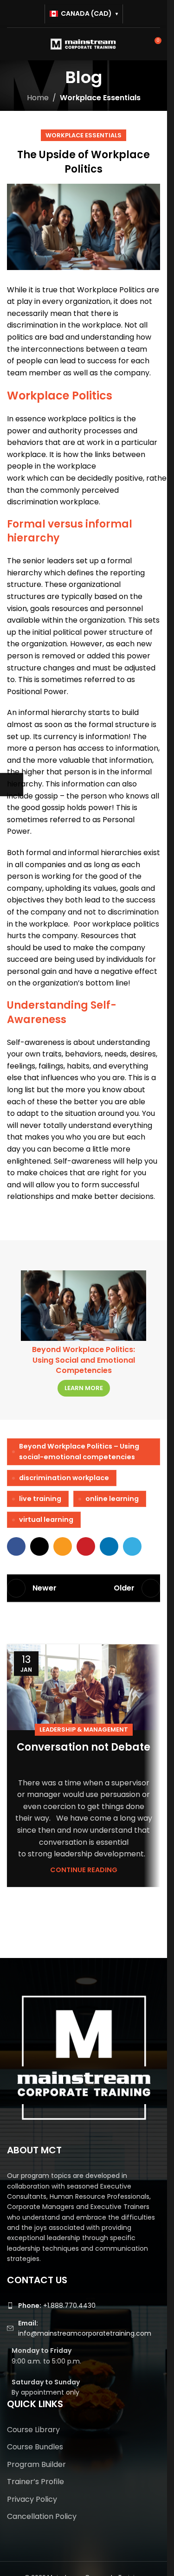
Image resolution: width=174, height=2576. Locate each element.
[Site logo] (84, 43)
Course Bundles (35, 2447)
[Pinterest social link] (86, 1546)
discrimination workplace (64, 1478)
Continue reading (84, 1870)
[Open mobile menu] (11, 44)
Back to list (84, 1588)
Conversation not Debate (84, 1747)
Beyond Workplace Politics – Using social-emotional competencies (79, 1452)
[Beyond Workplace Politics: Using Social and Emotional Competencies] (84, 1306)
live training (40, 1499)
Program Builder (36, 2465)
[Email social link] (63, 1546)
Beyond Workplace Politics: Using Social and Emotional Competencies (84, 1360)
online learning (112, 1499)
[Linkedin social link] (109, 1546)
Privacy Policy (32, 2499)
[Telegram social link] (132, 1546)
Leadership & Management (84, 1729)
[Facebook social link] (16, 1546)
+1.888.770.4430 (57, 2306)
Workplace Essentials (100, 98)
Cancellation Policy (42, 2517)
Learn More (84, 1388)
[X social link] (39, 1546)
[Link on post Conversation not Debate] (84, 1687)
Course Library (33, 2430)
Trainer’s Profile (35, 2482)
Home (38, 98)
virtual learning (46, 1520)
